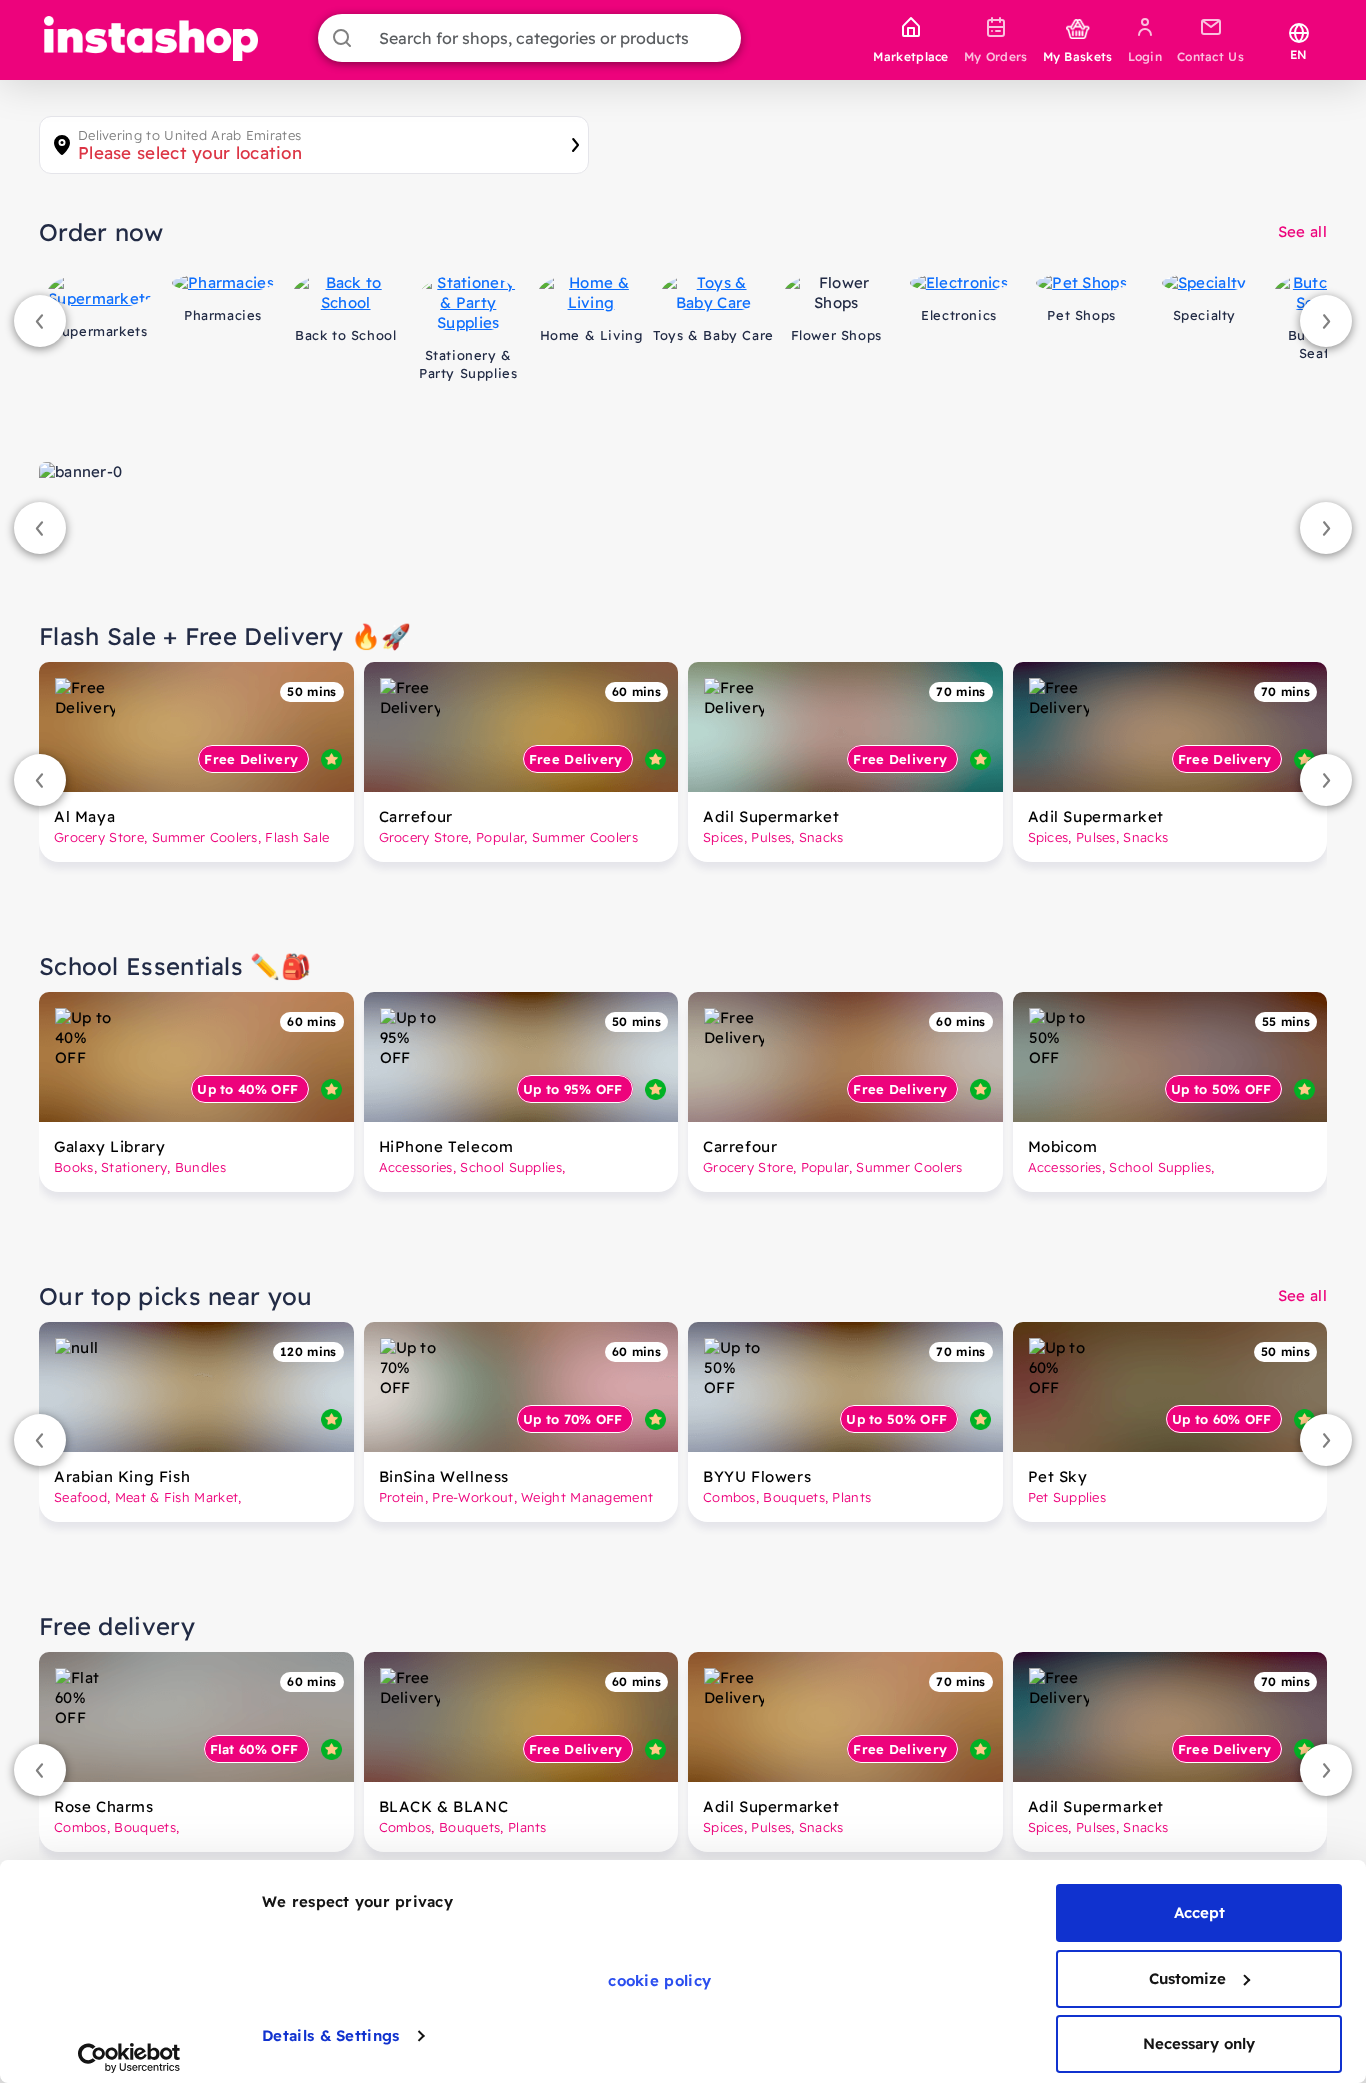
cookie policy (659, 1980)
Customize (1187, 1978)
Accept (1199, 1912)
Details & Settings (330, 2035)
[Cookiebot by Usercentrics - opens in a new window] (129, 2058)
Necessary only (1199, 2043)
